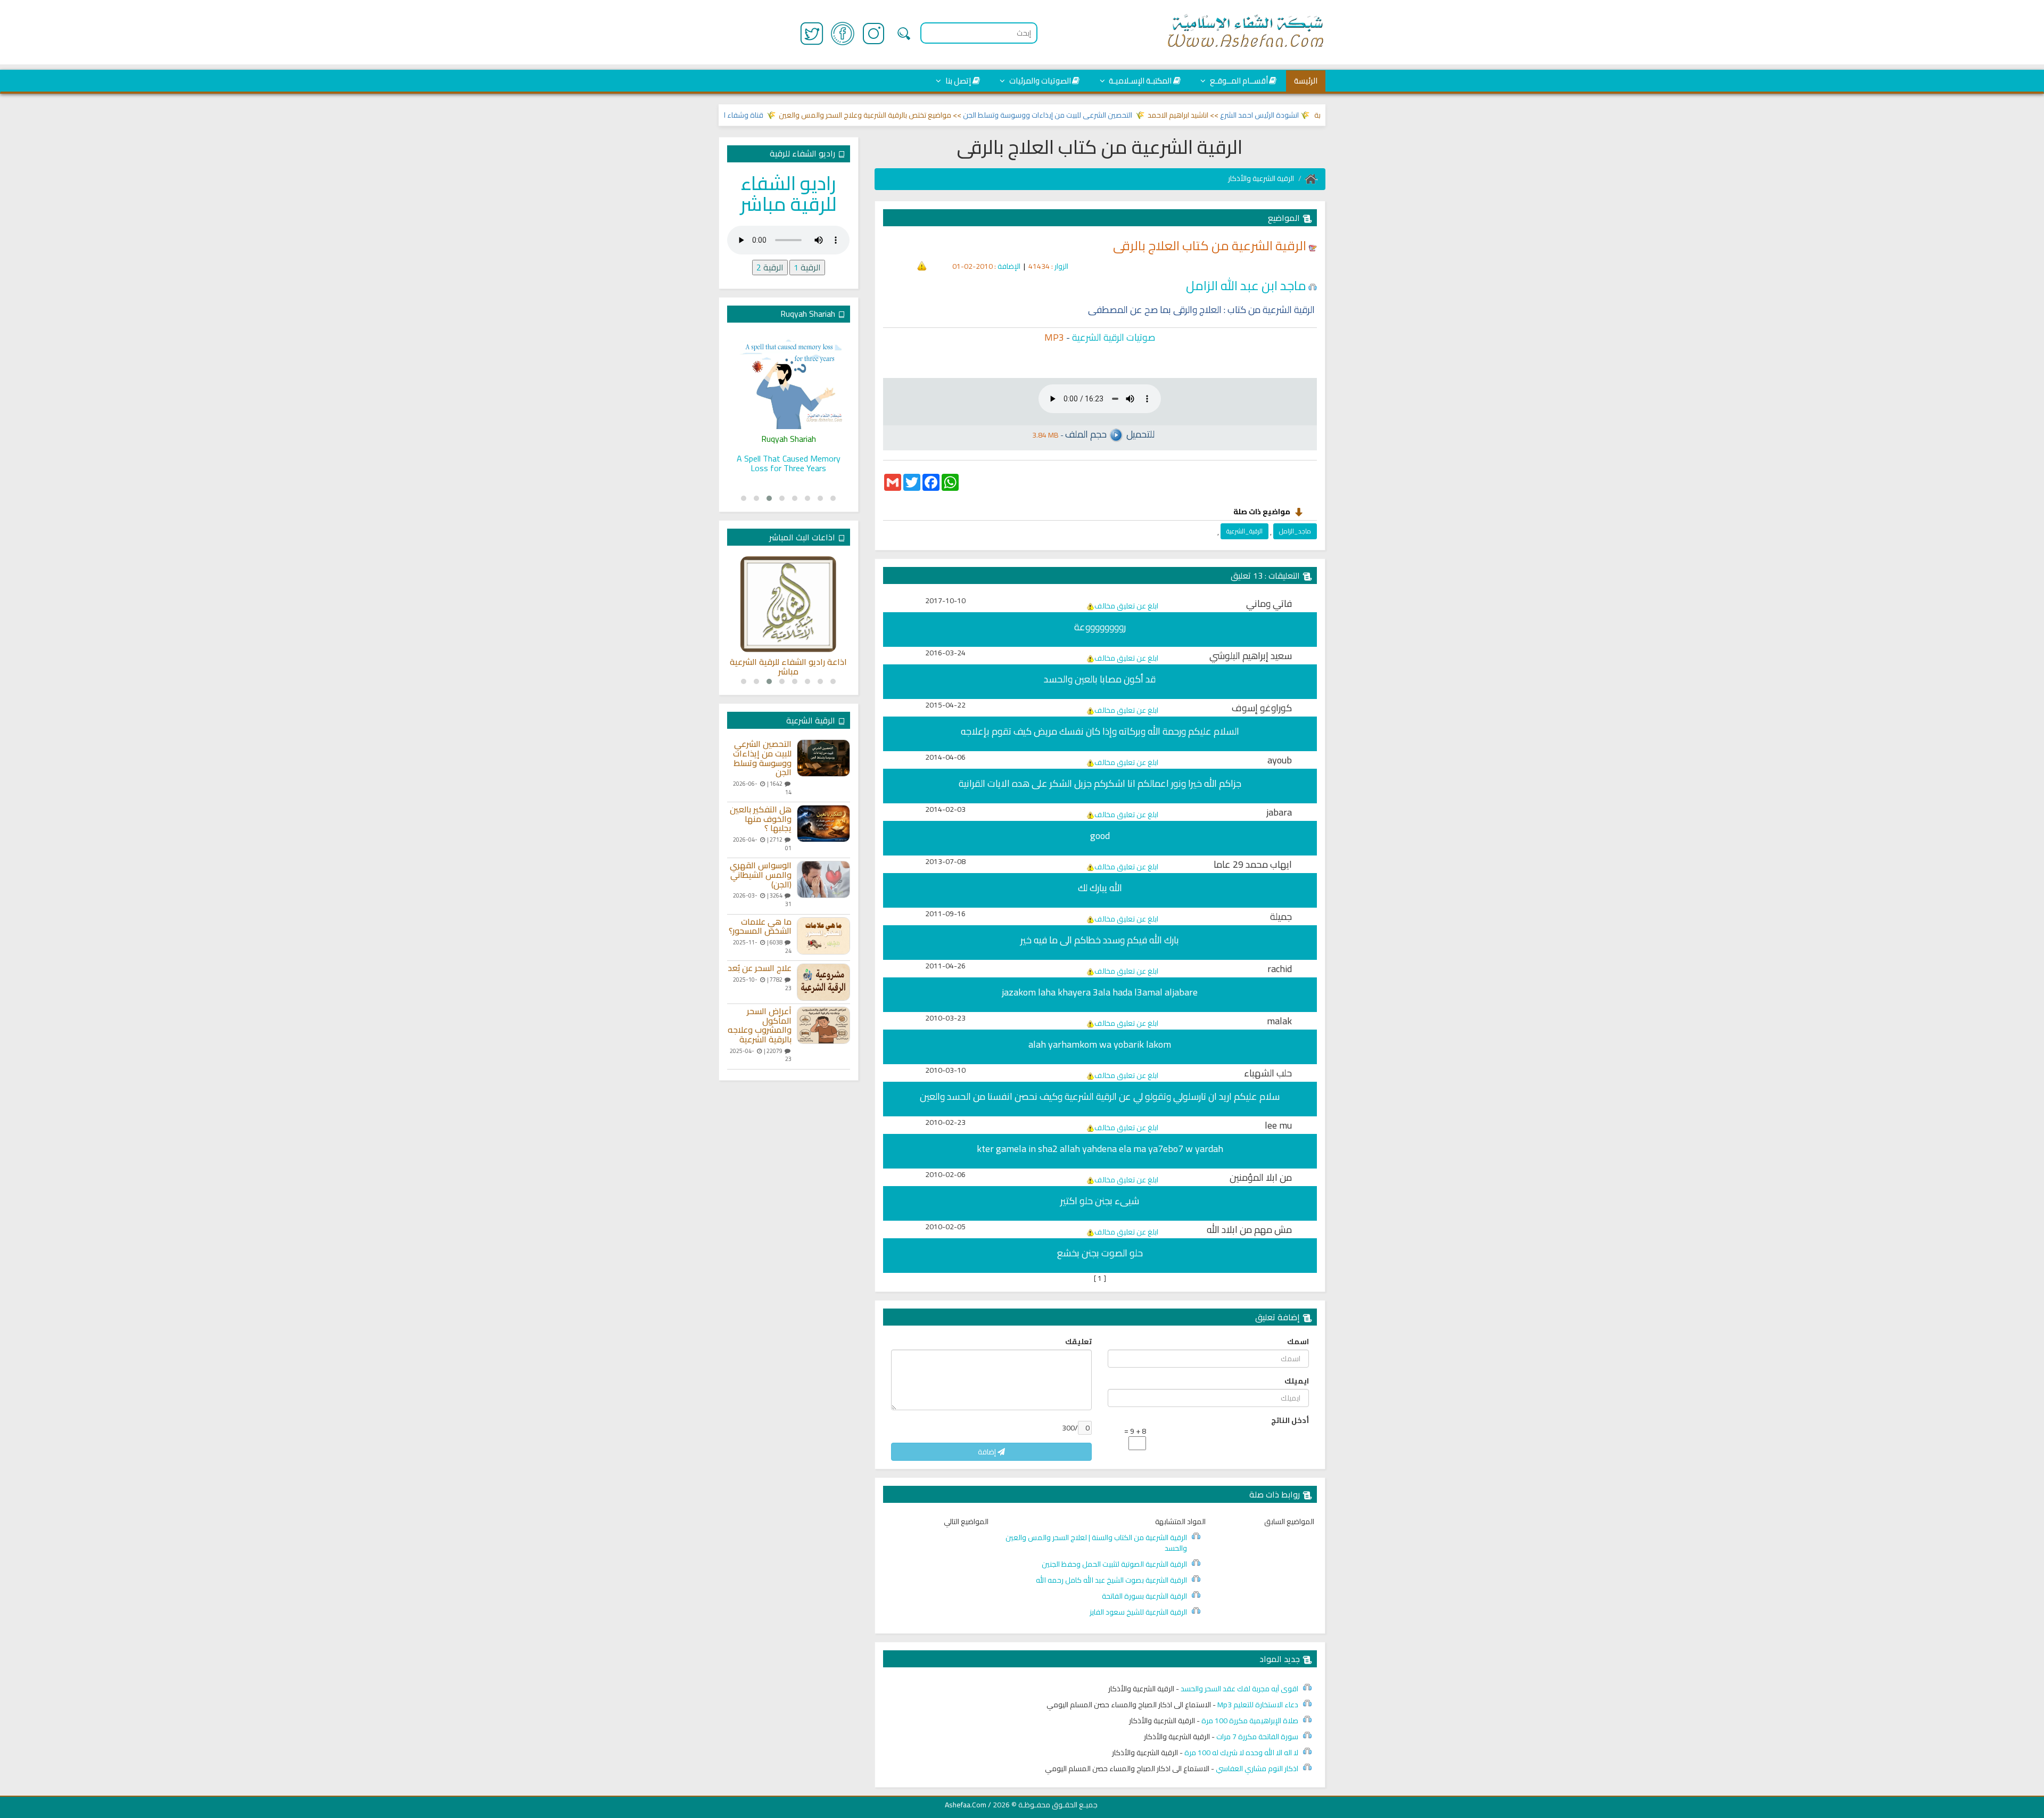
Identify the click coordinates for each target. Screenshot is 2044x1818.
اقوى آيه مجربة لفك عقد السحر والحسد (1239, 1689)
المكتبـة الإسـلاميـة (1139, 81)
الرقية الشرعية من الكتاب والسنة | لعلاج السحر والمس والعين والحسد (1096, 1543)
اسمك (1298, 1342)
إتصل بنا (957, 81)
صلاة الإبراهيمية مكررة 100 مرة (1250, 1721)
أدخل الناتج (1290, 1420)
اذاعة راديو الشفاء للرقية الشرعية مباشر (788, 667)
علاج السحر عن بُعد (760, 968)
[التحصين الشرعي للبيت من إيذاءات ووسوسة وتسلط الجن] (823, 758)
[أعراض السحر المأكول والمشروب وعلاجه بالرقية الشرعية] (823, 1025)
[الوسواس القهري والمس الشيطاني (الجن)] (823, 879)
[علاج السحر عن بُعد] (823, 982)
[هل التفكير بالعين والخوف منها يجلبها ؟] (823, 824)
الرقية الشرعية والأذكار (1261, 178)
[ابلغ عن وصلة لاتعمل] (922, 265)
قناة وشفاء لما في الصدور (770, 115)
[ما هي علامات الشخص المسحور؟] (823, 936)
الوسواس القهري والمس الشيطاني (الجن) (761, 875)
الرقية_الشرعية (1244, 531)
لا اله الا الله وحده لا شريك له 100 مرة (1241, 1753)
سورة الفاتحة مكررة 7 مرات (1257, 1737)
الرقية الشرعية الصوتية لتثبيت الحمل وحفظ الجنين (1114, 1564)
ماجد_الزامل (1295, 531)
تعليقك (1078, 1342)
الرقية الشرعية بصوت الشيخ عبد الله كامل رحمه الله (1111, 1580)
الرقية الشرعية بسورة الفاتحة (1144, 1596)
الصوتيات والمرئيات (1039, 81)
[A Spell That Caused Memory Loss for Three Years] (789, 381)
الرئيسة (1306, 81)
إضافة (988, 1452)
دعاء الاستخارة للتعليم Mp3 (1258, 1705)
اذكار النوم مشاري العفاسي (1257, 1768)
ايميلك (1297, 1381)
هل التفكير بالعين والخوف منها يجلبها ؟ (761, 819)
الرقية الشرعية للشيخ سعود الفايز (1138, 1612)
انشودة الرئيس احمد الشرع (1307, 115)
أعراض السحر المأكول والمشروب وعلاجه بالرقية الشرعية (760, 1025)
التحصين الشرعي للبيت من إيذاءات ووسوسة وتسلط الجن (1095, 115)
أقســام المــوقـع (1238, 81)
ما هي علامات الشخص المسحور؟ (760, 927)
